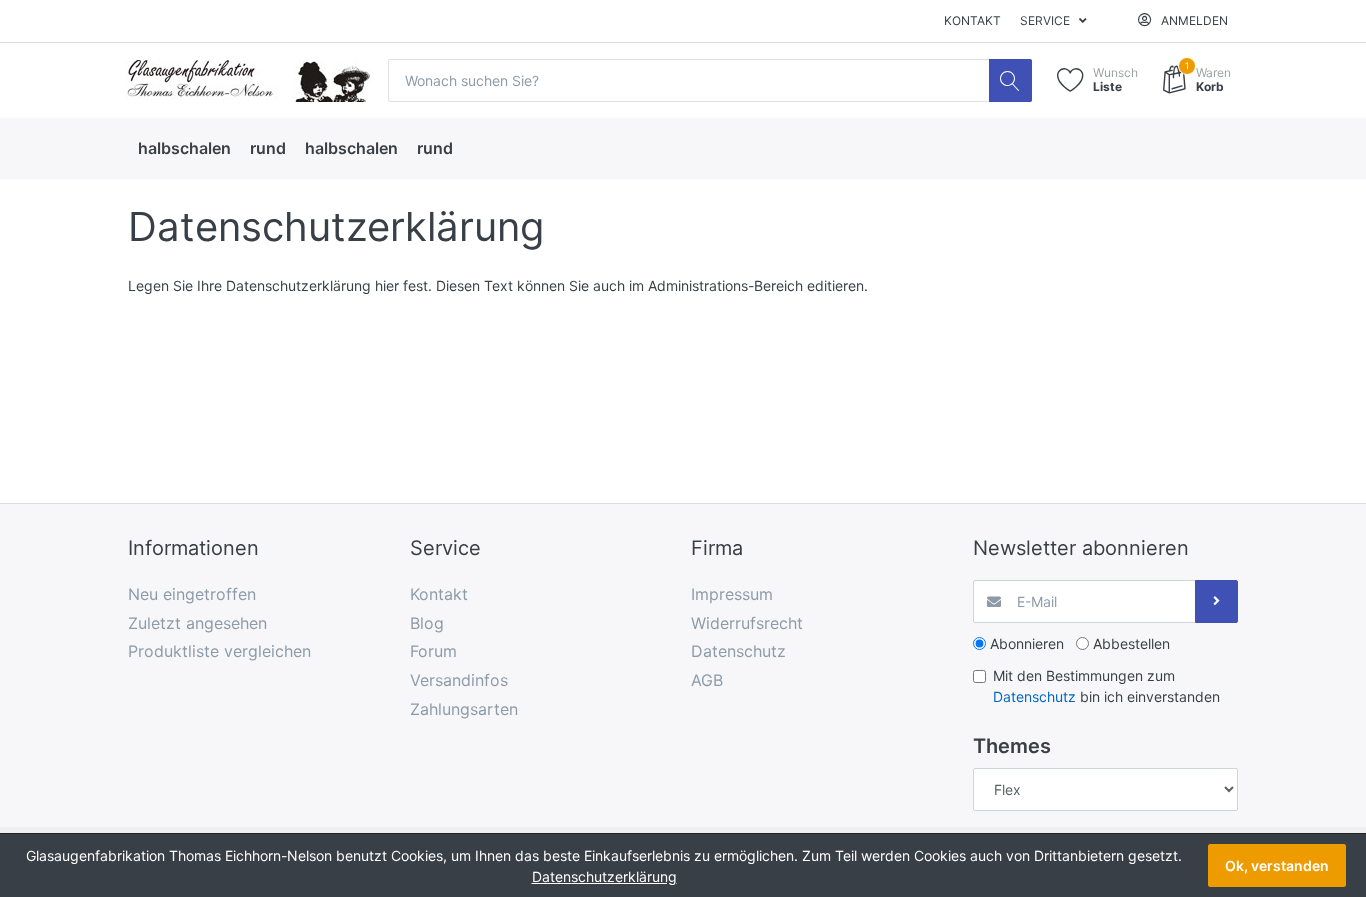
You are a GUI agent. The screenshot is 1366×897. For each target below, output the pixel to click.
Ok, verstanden (1277, 865)
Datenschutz (1034, 696)
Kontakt (972, 20)
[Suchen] (1010, 80)
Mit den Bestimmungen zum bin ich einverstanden (1106, 686)
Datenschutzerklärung (604, 876)
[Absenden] (1216, 601)
